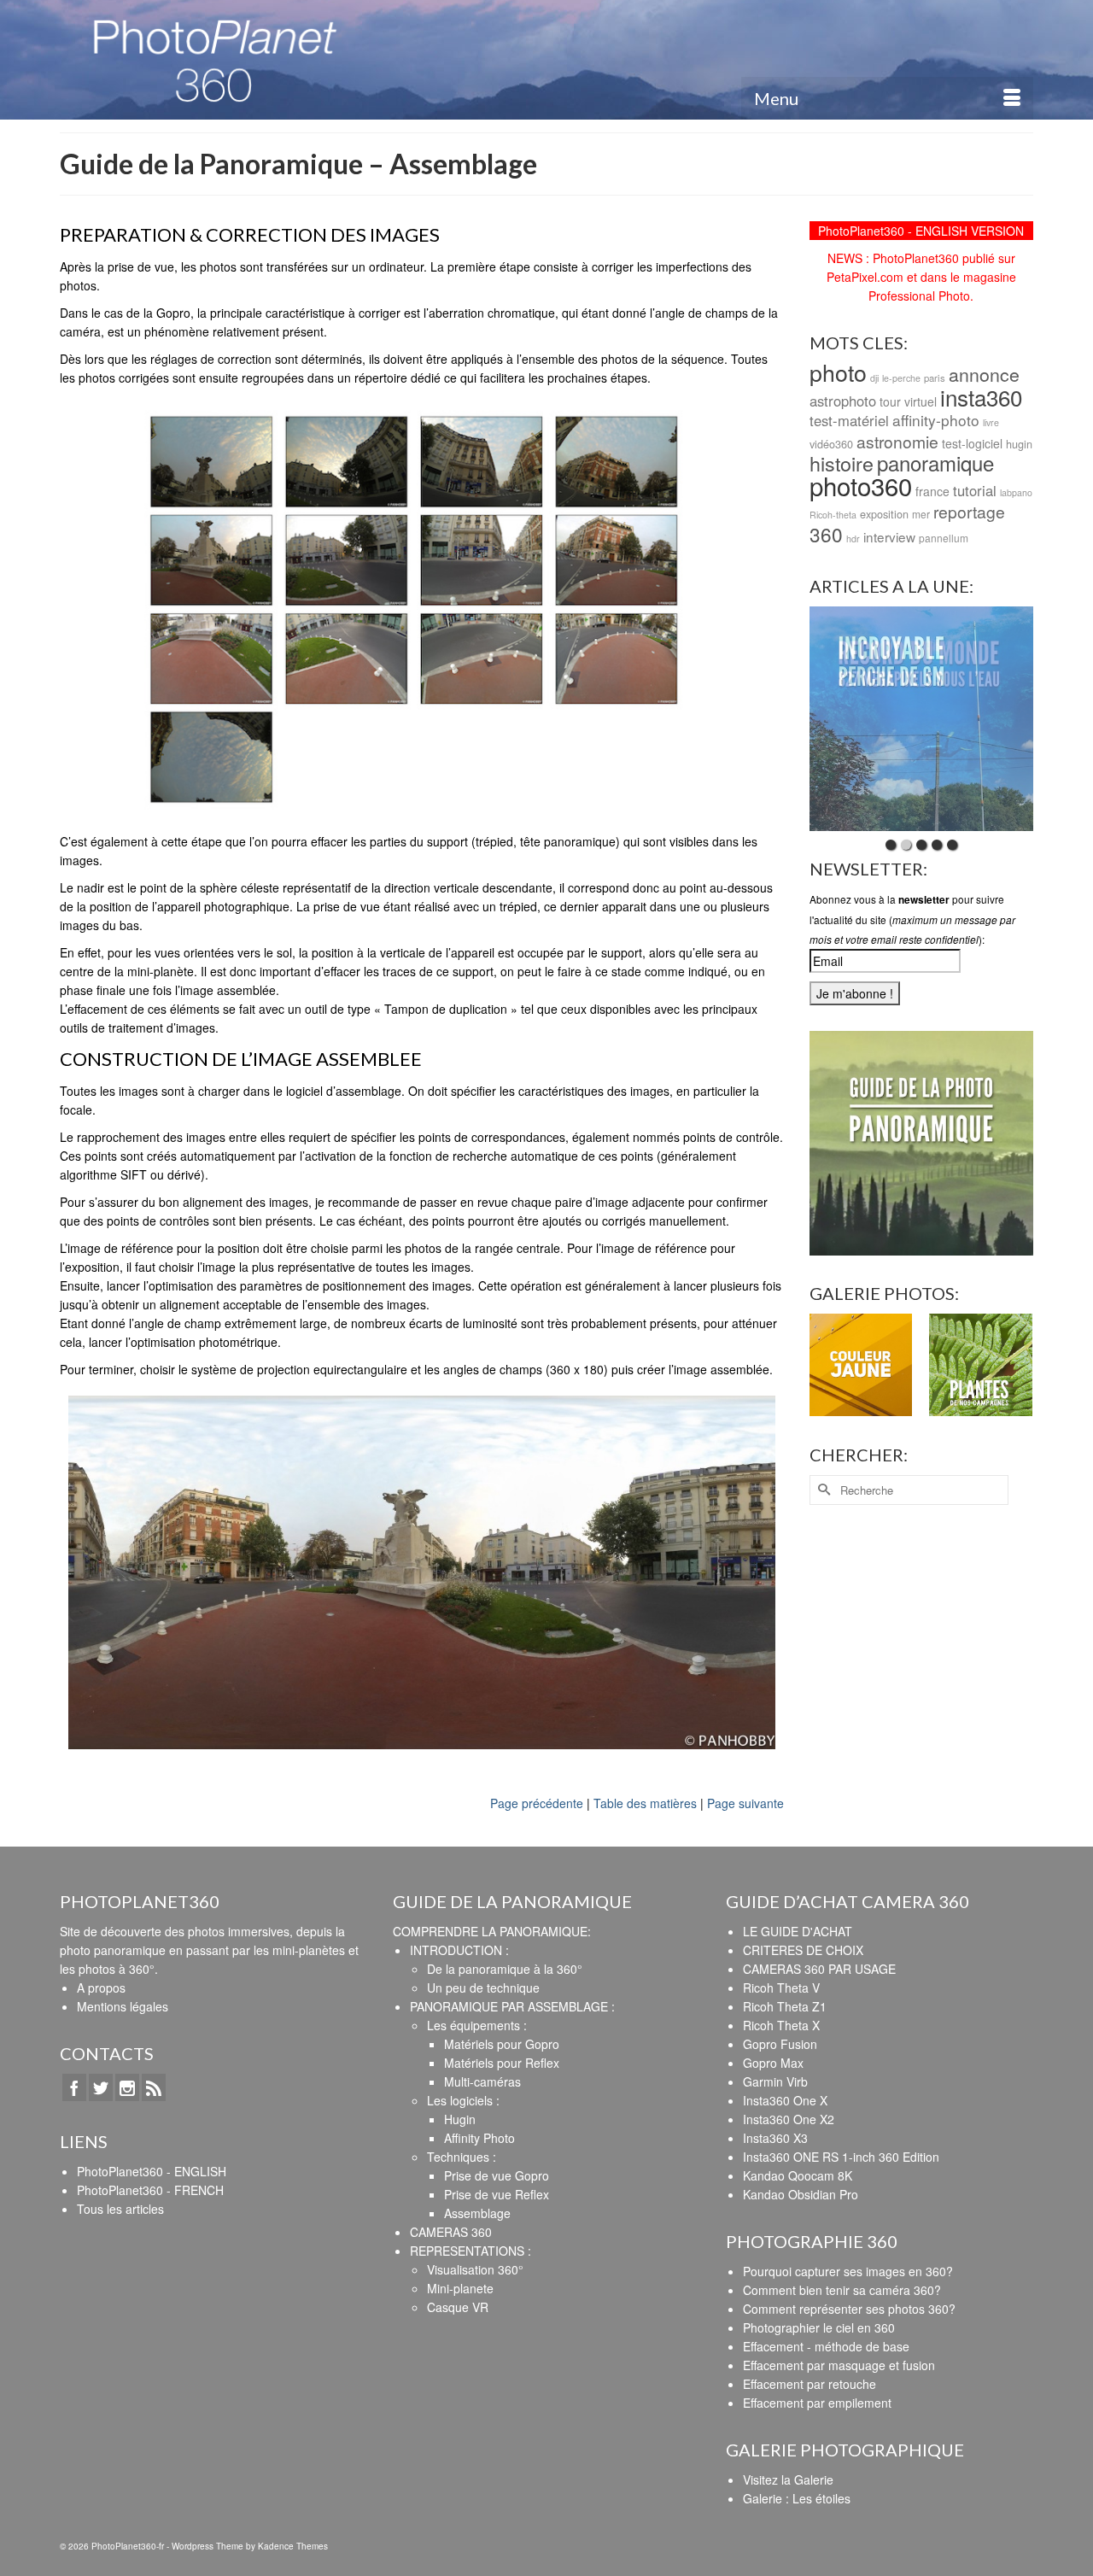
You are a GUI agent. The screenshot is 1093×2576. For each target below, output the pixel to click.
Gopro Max (773, 2063)
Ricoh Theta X (781, 2025)
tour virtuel (908, 401)
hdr (853, 539)
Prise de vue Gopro (497, 2175)
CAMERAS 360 (451, 2232)
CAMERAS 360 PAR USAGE (819, 1969)
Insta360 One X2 (789, 2119)
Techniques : (462, 2157)
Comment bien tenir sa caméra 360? (842, 2290)
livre (991, 422)
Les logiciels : (463, 2100)
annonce (984, 374)
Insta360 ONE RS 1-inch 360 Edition (841, 2157)
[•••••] (922, 719)
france (932, 491)
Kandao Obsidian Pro (801, 2194)
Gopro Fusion (780, 2044)
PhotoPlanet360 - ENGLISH (152, 2171)
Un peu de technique (483, 1988)
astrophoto (843, 401)
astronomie (897, 441)
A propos (101, 1988)
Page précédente (537, 1803)
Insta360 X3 (775, 2138)
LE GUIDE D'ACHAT (798, 1931)
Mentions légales (123, 2006)
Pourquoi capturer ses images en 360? (848, 2271)
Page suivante (745, 1803)
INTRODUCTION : (459, 1950)
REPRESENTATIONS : (471, 2251)
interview (889, 536)
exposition (884, 514)
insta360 (981, 397)
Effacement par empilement (817, 2403)
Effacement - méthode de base (826, 2346)
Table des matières (645, 1803)
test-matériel (849, 420)
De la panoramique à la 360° (505, 1969)
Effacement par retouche (810, 2384)
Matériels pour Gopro (502, 2044)
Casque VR (458, 2307)
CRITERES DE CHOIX (803, 1950)
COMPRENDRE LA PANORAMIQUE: (492, 1931)
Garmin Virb (775, 2081)
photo (838, 372)
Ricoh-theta (833, 515)
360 (826, 534)
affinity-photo (936, 420)
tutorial (975, 490)
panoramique (935, 463)
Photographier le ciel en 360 (819, 2327)
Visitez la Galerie (788, 2479)
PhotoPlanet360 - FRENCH (150, 2190)
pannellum (944, 538)
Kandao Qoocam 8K (798, 2175)
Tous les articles (120, 2209)
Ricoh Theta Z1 (785, 2006)
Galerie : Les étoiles (797, 2498)
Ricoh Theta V (781, 1988)
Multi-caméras (482, 2081)
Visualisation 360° (475, 2269)
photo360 (861, 485)
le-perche (901, 378)
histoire (842, 463)
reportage (969, 511)
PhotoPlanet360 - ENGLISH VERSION (921, 231)
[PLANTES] (981, 1365)
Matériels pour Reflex (502, 2063)
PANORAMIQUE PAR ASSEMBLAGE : (512, 2006)
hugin (1019, 444)
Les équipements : (477, 2025)
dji (874, 378)
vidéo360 (831, 444)
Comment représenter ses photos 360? (849, 2309)
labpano (1016, 492)
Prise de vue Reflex (497, 2194)
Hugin (460, 2119)
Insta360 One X (785, 2100)
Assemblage (477, 2213)
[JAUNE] (861, 1365)
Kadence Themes (293, 2546)
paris (935, 378)
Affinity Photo (479, 2138)
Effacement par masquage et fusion (839, 2365)
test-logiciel (972, 443)
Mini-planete (460, 2288)
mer (921, 514)
